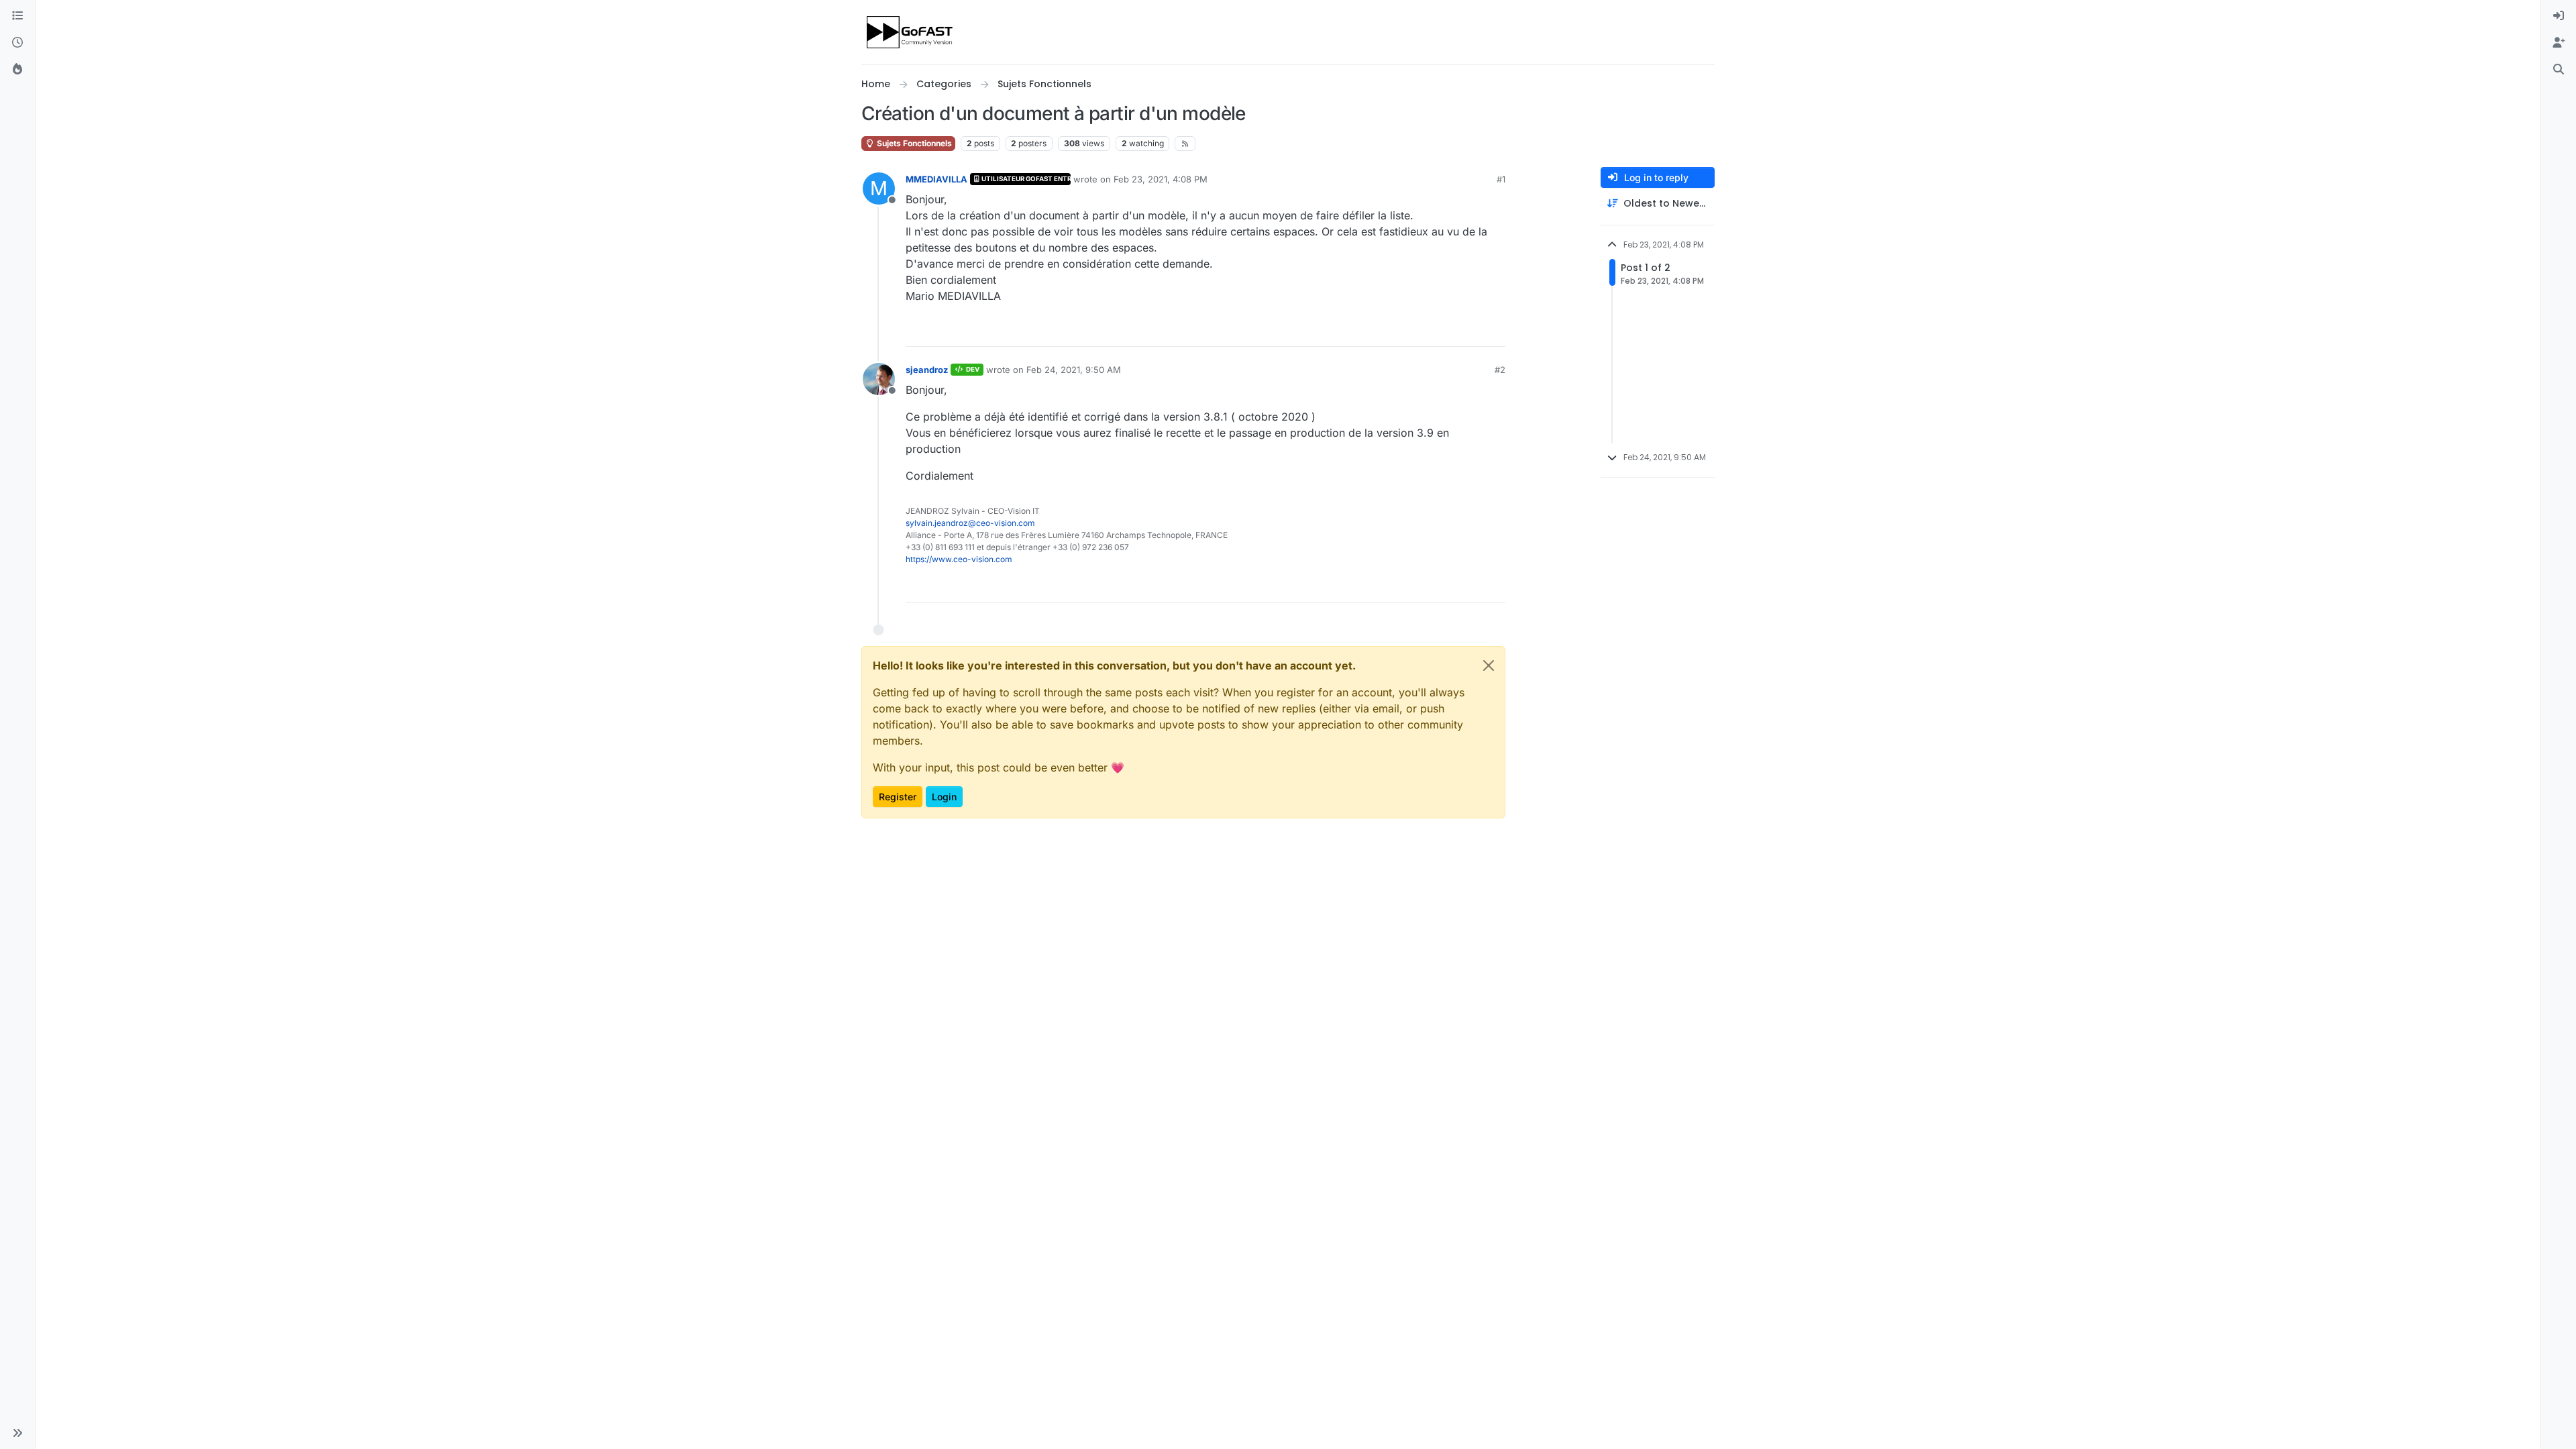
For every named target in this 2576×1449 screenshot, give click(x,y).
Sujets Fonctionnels (913, 143)
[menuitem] (2559, 16)
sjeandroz (927, 370)
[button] (17, 1433)
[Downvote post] (1494, 330)
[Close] (1489, 665)
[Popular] (17, 70)
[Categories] (17, 16)
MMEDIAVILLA (936, 179)
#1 (1501, 179)
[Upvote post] (1446, 330)
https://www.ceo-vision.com (959, 559)
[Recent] (17, 43)
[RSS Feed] (1185, 144)
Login (944, 797)
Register (898, 797)
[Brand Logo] (911, 32)
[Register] (2559, 43)
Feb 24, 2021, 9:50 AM (1074, 370)
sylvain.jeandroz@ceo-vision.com (970, 523)
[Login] (2559, 16)
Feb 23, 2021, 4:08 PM (1161, 179)
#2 (1500, 370)
